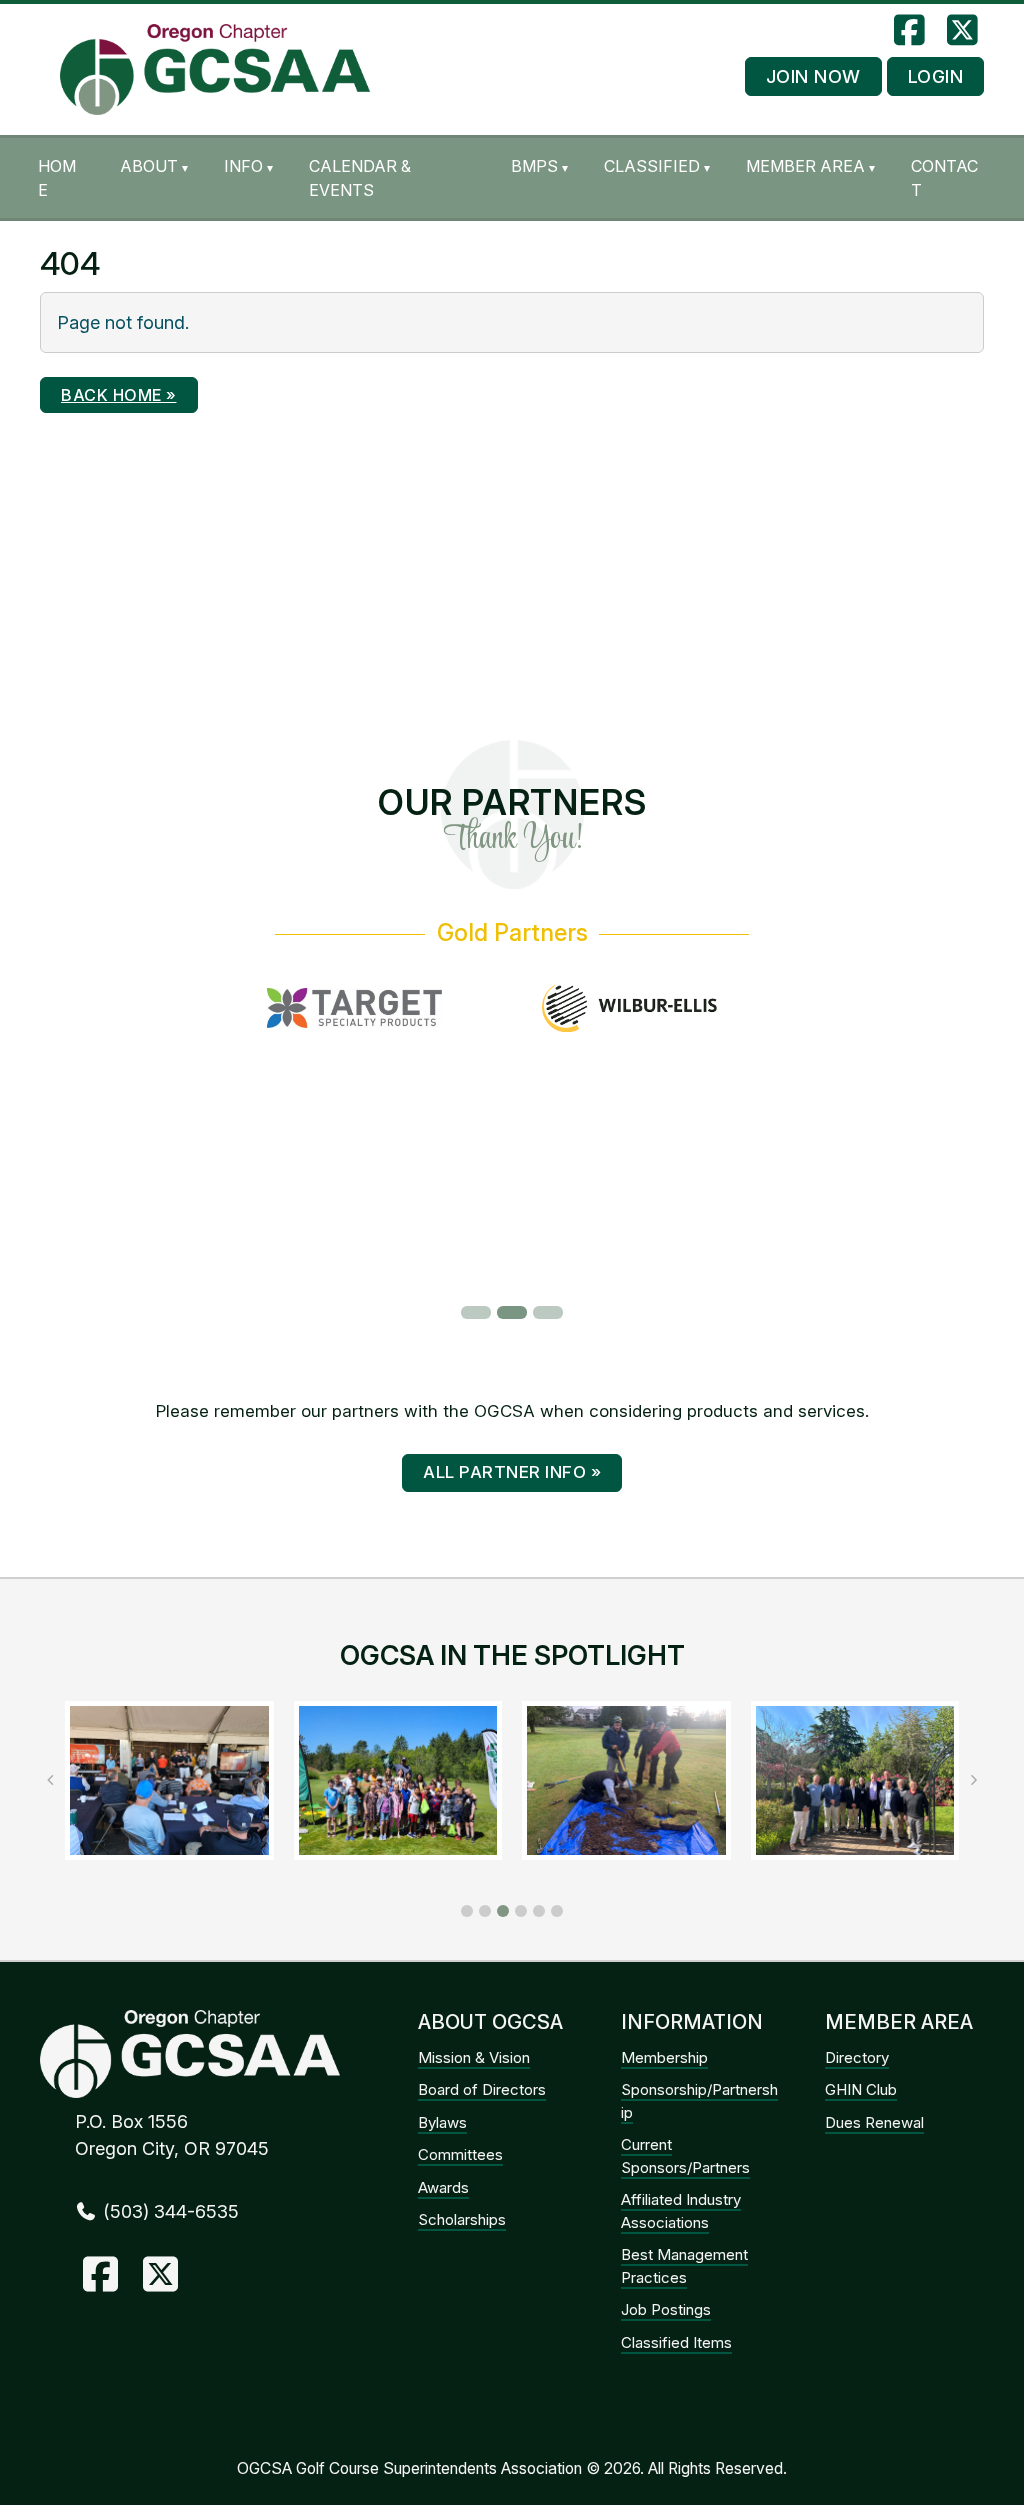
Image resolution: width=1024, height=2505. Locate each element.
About (149, 166)
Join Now (813, 76)
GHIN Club (861, 2089)
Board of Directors (482, 2089)
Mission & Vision (474, 2057)
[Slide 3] (548, 1312)
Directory (857, 2057)
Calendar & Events (360, 178)
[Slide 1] (476, 1312)
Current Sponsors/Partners (685, 2156)
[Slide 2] (512, 1312)
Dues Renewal (874, 2122)
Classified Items (676, 2342)
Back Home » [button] (119, 395)
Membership (664, 2057)
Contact (944, 178)
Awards (443, 2187)
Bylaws (442, 2122)
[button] (467, 1911)
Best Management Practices (684, 2266)
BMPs (534, 166)
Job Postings (666, 2309)
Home (57, 178)
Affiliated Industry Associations (681, 2211)
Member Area (805, 166)
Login (936, 76)
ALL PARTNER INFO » (512, 1472)
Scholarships (462, 2219)
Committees (460, 2154)
